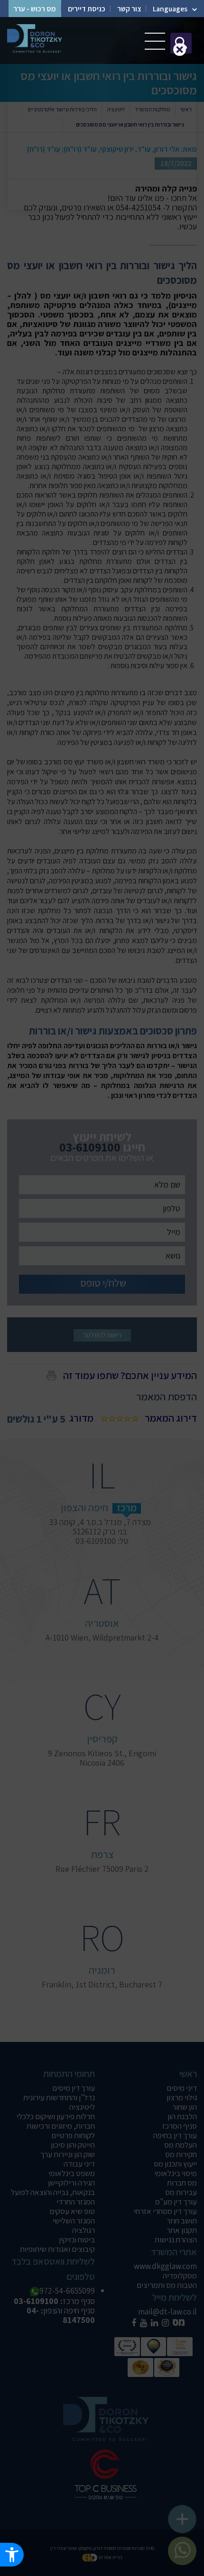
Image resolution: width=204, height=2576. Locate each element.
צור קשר (129, 9)
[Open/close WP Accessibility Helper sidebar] (12, 2555)
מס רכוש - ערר (35, 9)
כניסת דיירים (87, 9)
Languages (170, 9)
